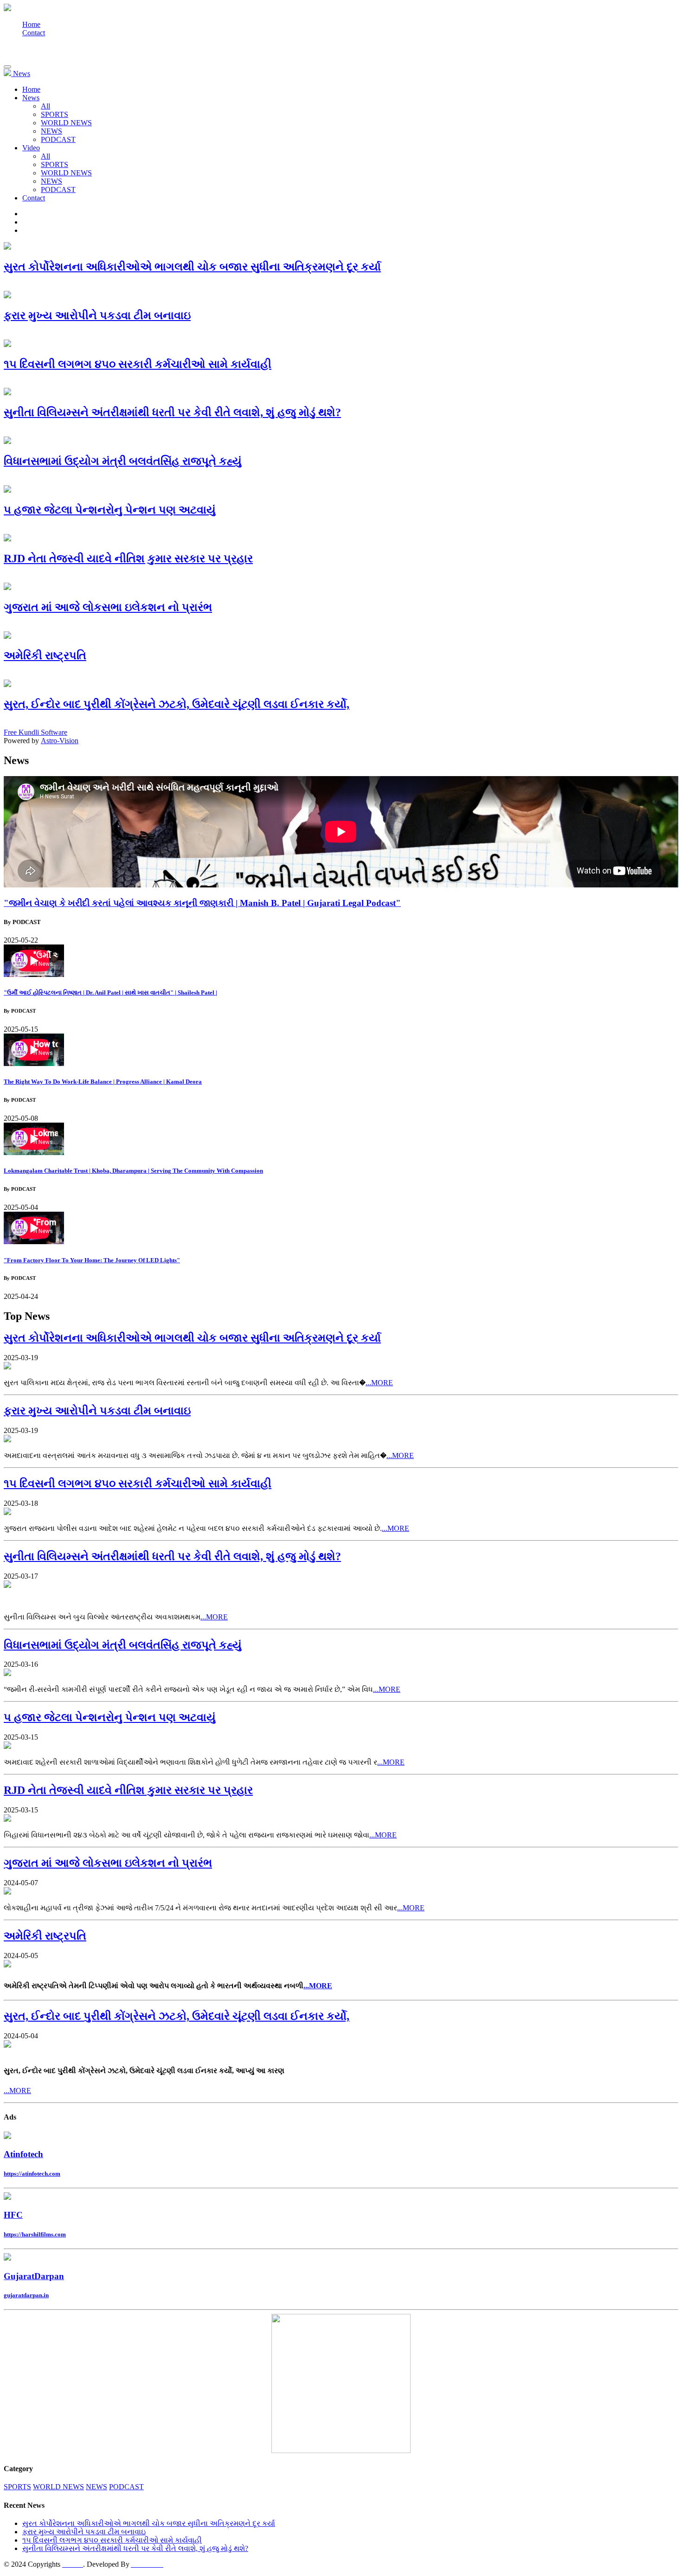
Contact (34, 33)
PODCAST (58, 139)
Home (31, 24)
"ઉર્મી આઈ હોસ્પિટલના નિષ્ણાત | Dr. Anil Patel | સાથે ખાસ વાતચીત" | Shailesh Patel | (110, 992)
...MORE (379, 1383)
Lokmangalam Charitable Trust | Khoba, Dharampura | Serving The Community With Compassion (133, 1171)
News (31, 98)
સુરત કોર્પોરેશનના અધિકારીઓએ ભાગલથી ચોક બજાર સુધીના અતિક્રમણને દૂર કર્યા (149, 2523)
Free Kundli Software (35, 732)
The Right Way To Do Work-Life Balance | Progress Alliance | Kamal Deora (103, 1082)
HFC (13, 2215)
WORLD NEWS (66, 123)
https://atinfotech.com (32, 2174)
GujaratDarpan (34, 2276)
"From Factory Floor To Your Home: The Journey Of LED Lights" (92, 1260)
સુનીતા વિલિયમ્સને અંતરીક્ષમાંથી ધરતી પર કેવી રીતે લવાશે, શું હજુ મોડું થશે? (135, 2548)
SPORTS (55, 114)
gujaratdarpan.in (26, 2295)
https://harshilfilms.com (35, 2234)
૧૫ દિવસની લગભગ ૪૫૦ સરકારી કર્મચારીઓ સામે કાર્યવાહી (112, 2540)
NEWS (51, 131)
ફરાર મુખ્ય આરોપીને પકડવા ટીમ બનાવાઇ (84, 2532)
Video (31, 148)
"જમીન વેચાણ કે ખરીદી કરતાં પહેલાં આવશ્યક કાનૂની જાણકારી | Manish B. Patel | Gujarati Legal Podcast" (202, 903)
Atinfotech (23, 2154)
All (45, 106)
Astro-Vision (60, 741)
